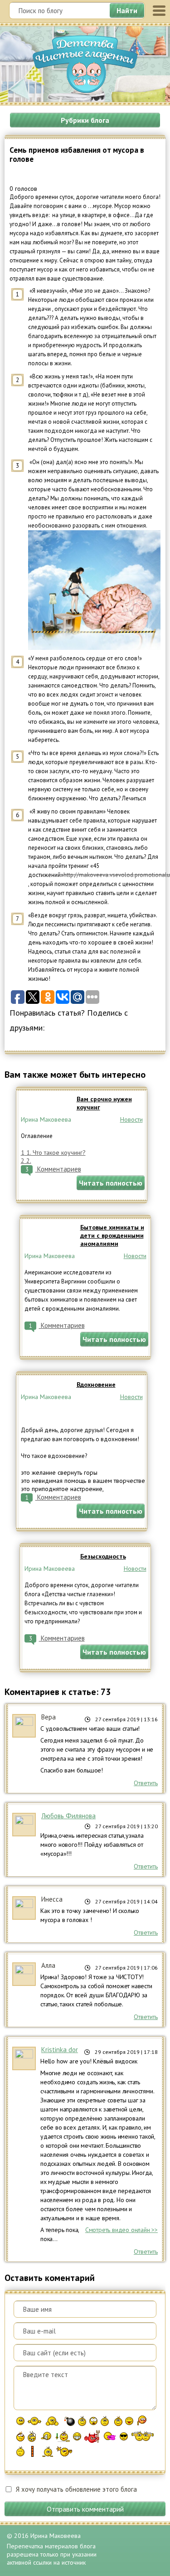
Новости (131, 1119)
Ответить (146, 1783)
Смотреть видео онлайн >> (121, 2230)
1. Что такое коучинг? (53, 1152)
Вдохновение (96, 1385)
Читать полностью (111, 1183)
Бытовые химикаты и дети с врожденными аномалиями (112, 1235)
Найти (127, 10)
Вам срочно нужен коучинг (104, 1103)
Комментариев (53, 1169)
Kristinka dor (60, 2050)
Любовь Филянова (68, 1816)
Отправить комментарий (85, 2509)
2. (26, 1161)
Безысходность (103, 1556)
